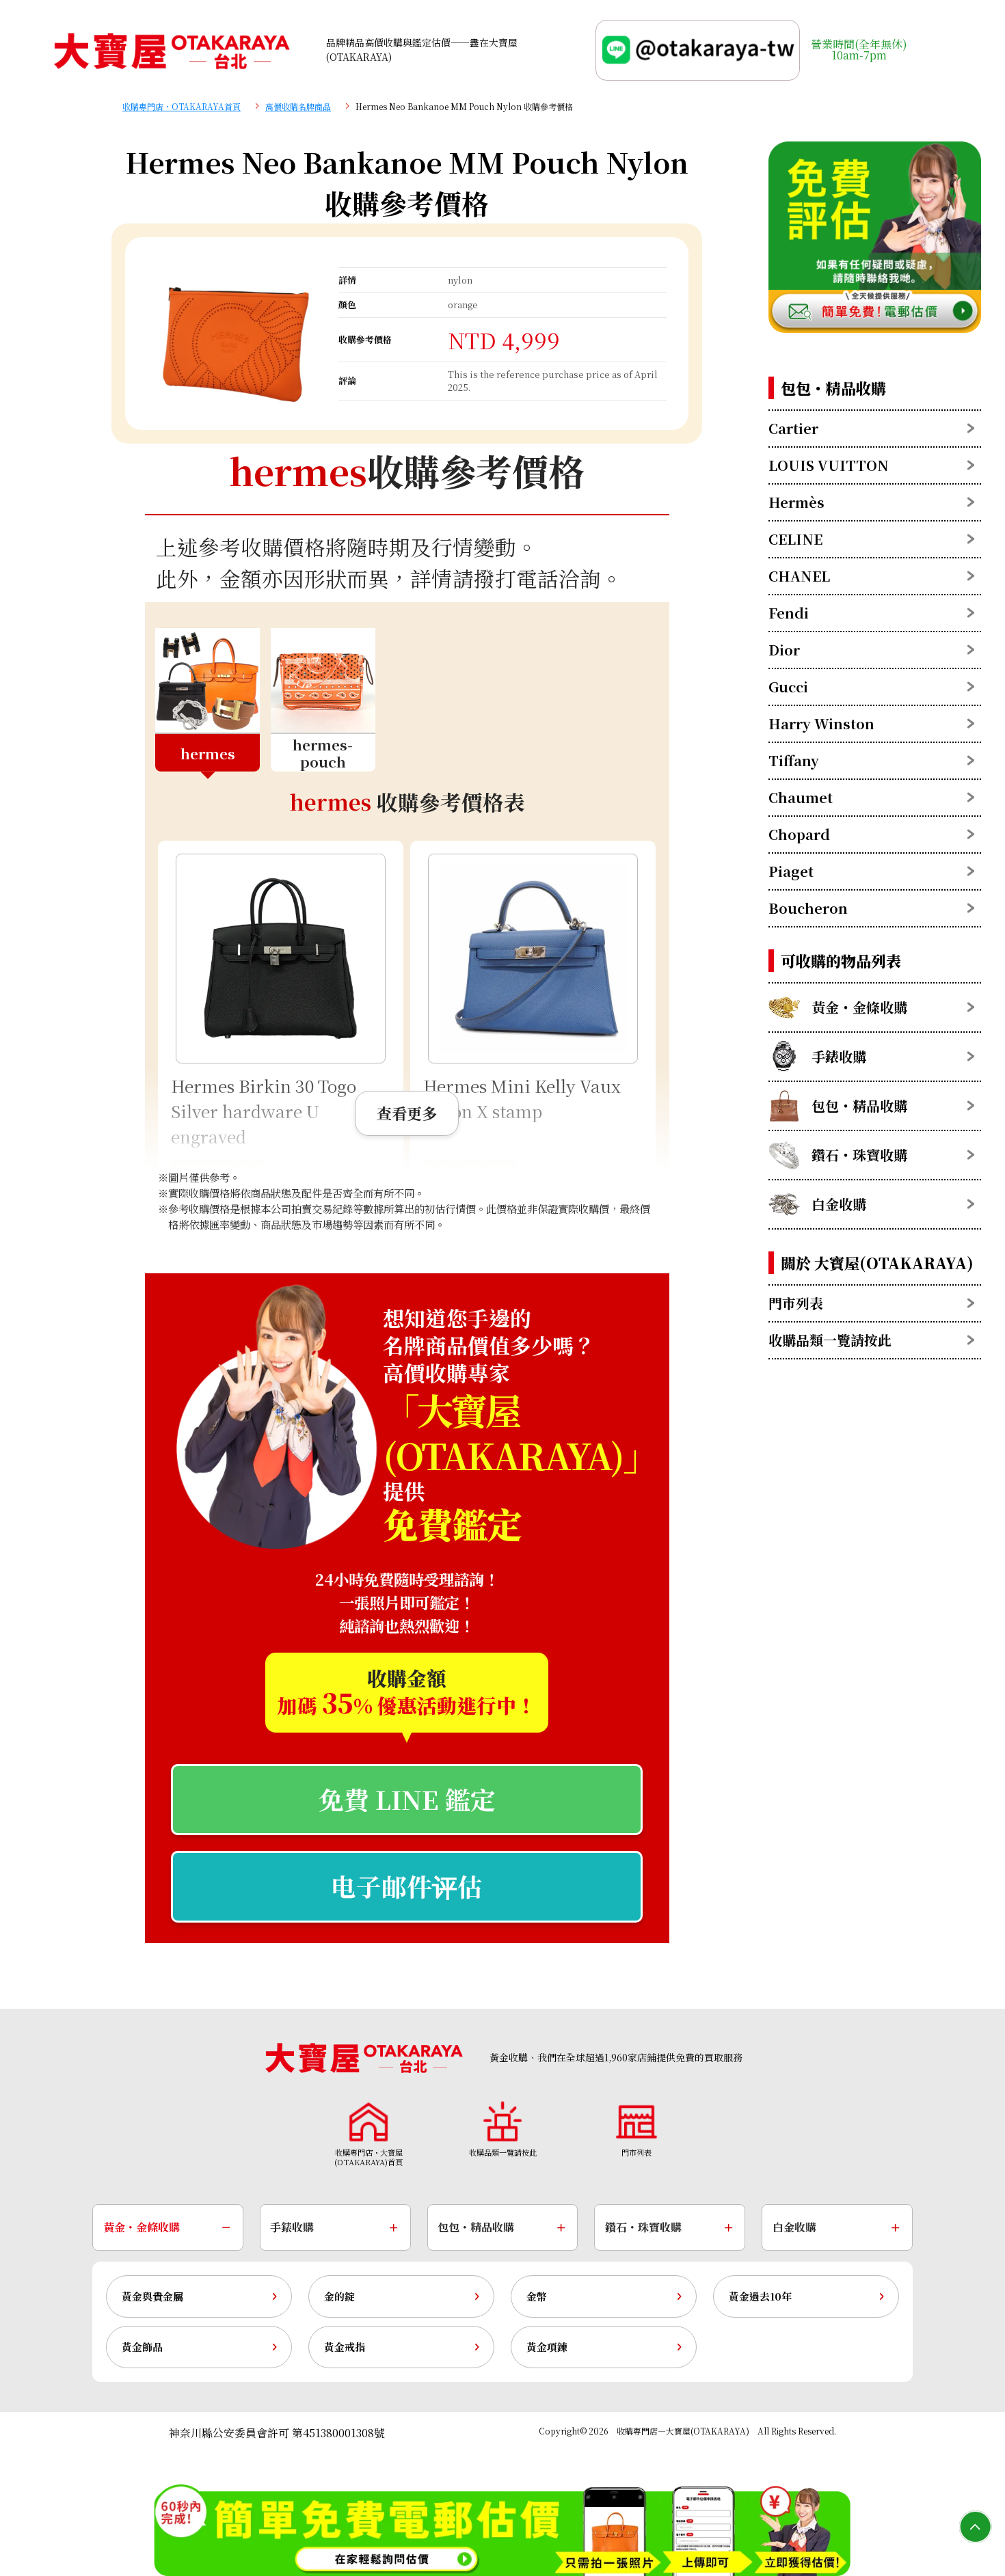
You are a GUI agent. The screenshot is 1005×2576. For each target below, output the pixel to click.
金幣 (537, 2296)
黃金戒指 (345, 2347)
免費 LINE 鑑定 (407, 1799)
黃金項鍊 (547, 2347)
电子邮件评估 (407, 1886)
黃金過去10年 (760, 2296)
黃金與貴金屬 (152, 2296)
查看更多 (407, 1113)
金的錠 (339, 2296)
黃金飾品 (142, 2347)
